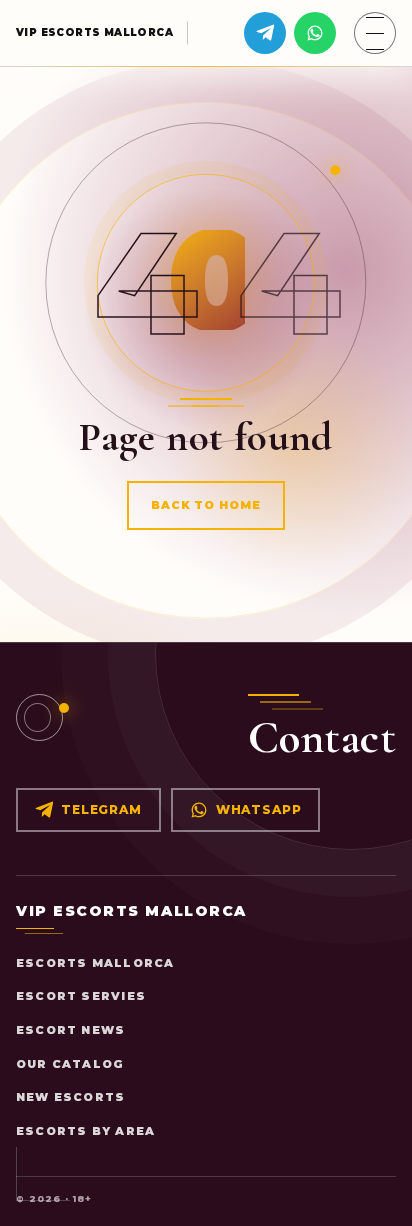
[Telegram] (265, 33)
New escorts (70, 1097)
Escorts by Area (85, 1131)
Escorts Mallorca (95, 963)
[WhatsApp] (315, 33)
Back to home (206, 505)
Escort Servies (81, 996)
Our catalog (70, 1064)
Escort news (70, 1030)
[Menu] (375, 33)
